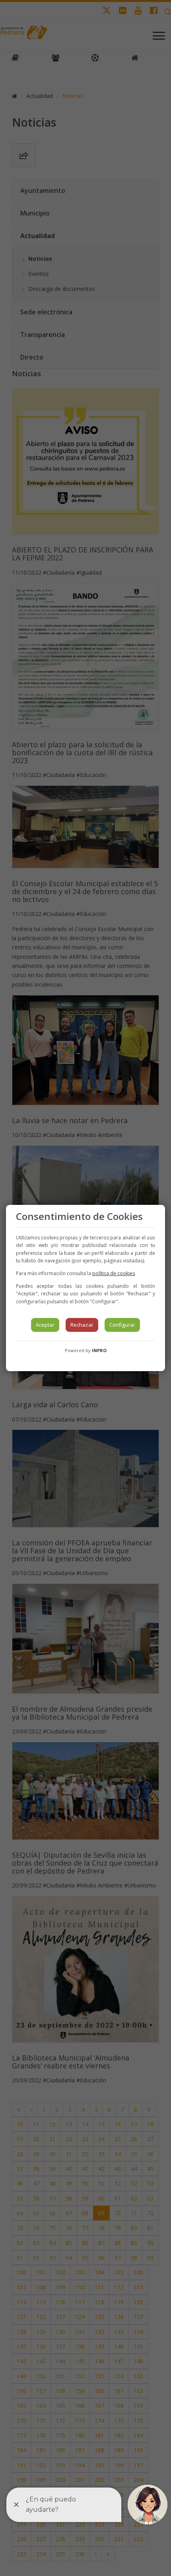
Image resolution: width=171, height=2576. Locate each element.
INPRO (99, 1350)
